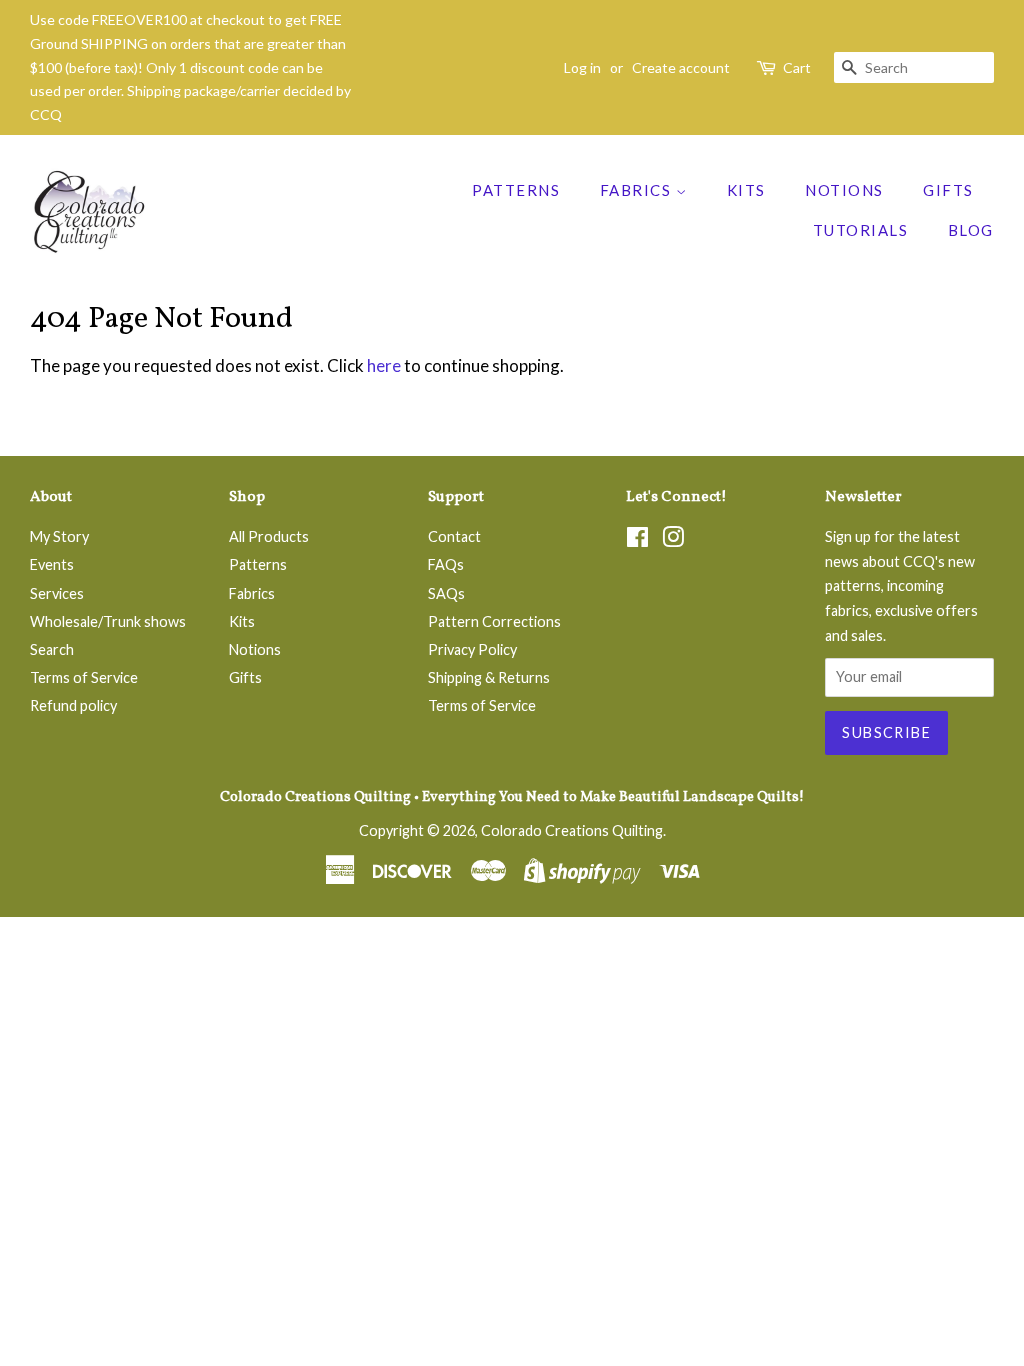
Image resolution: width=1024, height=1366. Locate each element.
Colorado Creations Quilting (572, 830)
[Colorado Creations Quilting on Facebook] (637, 540)
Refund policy (73, 705)
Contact (454, 536)
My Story (59, 536)
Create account (681, 67)
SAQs (446, 593)
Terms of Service (84, 677)
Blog (971, 230)
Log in (582, 67)
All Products (269, 536)
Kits (746, 190)
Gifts (948, 190)
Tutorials (861, 230)
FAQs (446, 564)
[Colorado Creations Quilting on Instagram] (673, 540)
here (384, 365)
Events (52, 564)
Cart (797, 67)
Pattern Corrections (494, 621)
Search (52, 649)
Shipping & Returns (489, 677)
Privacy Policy (472, 649)
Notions (844, 190)
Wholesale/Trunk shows (108, 621)
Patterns (516, 190)
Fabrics (638, 190)
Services (57, 593)
